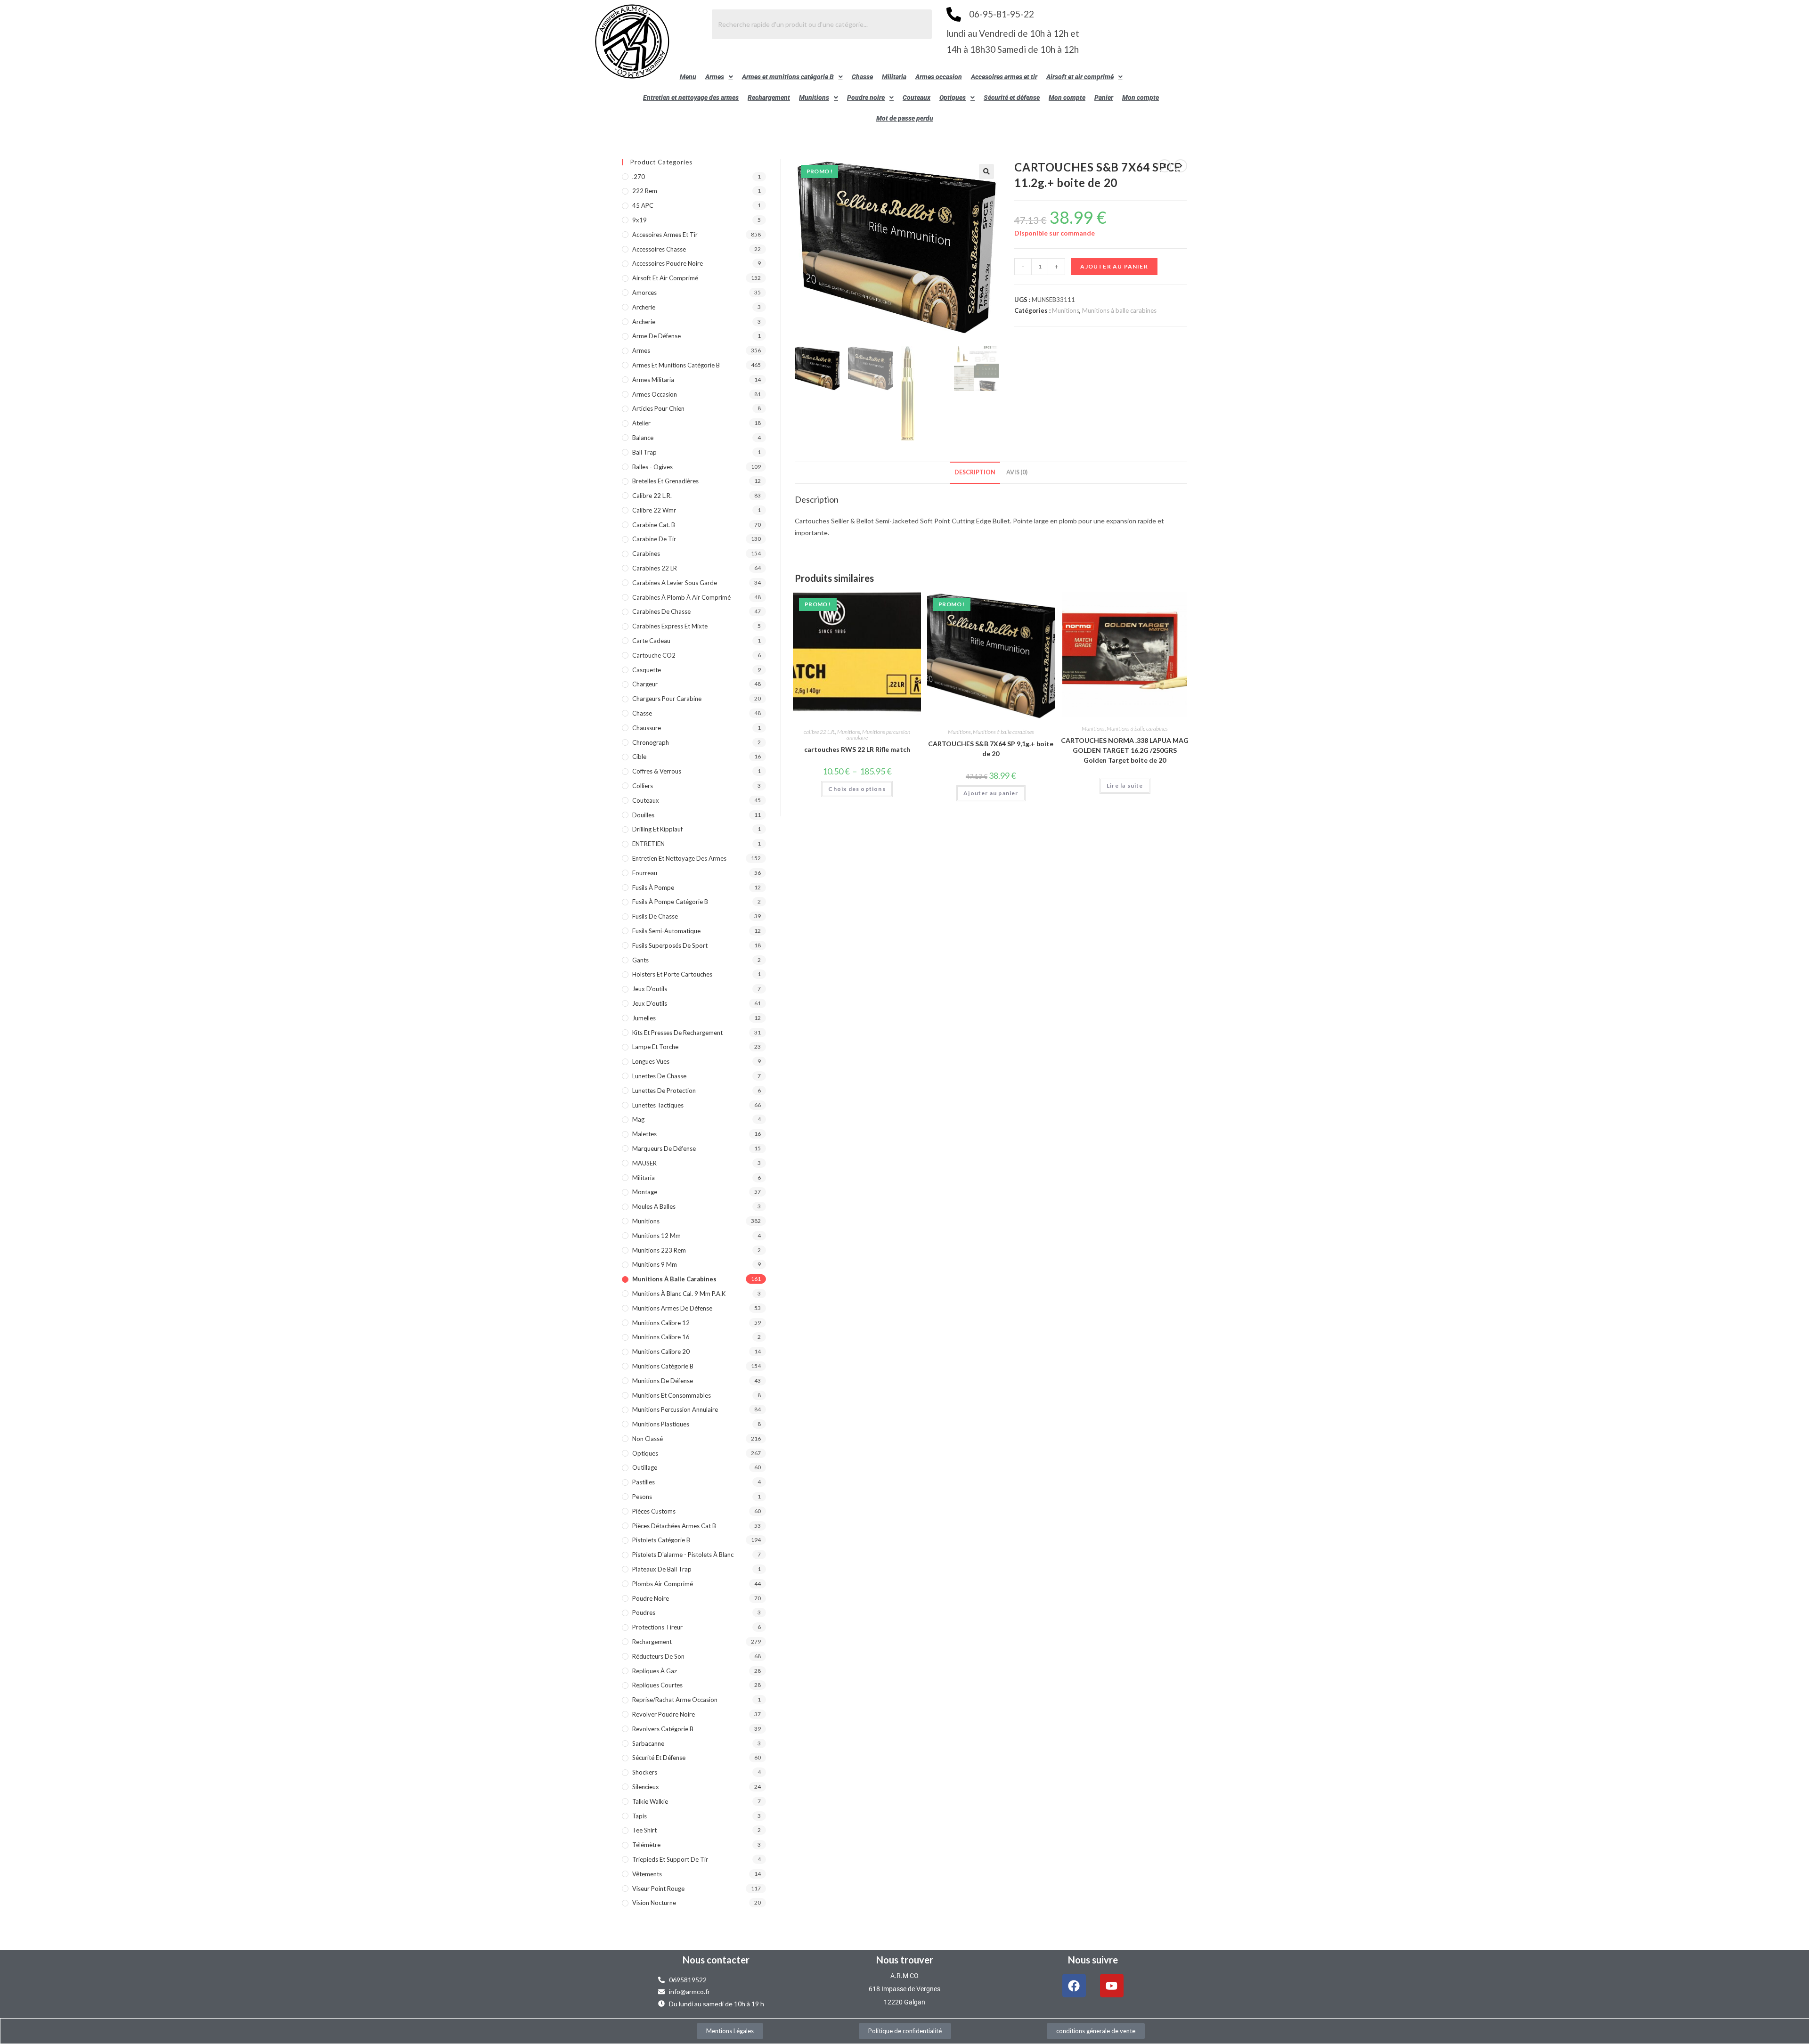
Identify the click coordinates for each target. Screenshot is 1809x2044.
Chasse (862, 77)
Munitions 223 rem (659, 1250)
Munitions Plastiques (661, 1424)
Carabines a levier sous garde (675, 583)
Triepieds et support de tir (670, 1859)
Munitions (814, 98)
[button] (719, 77)
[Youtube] (1112, 1986)
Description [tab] (975, 472)
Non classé (648, 1439)
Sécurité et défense (1012, 98)
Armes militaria (653, 380)
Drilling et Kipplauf (657, 829)
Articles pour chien (658, 408)
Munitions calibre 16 (661, 1337)
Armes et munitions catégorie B (788, 77)
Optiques (953, 98)
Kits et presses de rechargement (677, 1033)
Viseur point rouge (658, 1889)
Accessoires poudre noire (668, 263)
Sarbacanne (648, 1743)
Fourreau (645, 873)
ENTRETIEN (648, 844)
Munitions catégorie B (663, 1366)
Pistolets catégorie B (661, 1540)
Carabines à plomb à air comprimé (681, 597)
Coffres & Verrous (657, 771)
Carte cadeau (651, 641)
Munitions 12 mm (656, 1236)
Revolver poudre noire (664, 1714)
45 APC (643, 205)
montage (645, 1192)
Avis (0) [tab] (1017, 472)
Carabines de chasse (661, 611)
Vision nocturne (654, 1903)
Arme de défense (656, 336)
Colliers (643, 786)
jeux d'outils (650, 989)
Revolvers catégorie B (663, 1729)
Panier (1104, 98)
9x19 (640, 220)
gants (640, 960)
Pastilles (644, 1482)
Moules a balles (654, 1206)
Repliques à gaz (655, 1671)
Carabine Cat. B (654, 525)
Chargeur (645, 684)
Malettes (644, 1134)
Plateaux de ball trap (662, 1569)
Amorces (644, 293)
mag (638, 1119)
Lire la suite (1125, 786)
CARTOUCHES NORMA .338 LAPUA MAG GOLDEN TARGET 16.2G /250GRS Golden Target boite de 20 (1125, 750)
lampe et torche (655, 1047)
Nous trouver (905, 1960)
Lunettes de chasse (659, 1076)
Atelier (641, 423)
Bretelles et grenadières (665, 481)
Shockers (645, 1772)
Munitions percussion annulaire (879, 735)
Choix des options (857, 789)
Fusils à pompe (653, 888)
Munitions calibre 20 (661, 1352)
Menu (688, 77)
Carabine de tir (654, 539)
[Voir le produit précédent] (1165, 166)
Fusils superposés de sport (670, 945)
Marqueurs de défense (664, 1148)
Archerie (644, 307)
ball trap (644, 452)
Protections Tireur (657, 1627)
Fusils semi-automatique (666, 931)
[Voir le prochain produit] (1181, 166)
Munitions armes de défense (672, 1308)
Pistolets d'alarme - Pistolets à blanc (683, 1555)
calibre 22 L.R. (819, 732)
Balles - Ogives (652, 467)
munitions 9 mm (655, 1264)
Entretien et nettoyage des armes (691, 98)
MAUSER (644, 1163)
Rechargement (769, 98)
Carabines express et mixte (670, 626)
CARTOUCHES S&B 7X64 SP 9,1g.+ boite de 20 (991, 749)
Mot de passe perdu (905, 118)
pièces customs (654, 1511)
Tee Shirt (644, 1830)
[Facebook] (1074, 1986)
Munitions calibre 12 (661, 1323)
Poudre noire (866, 98)
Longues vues (651, 1061)
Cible (639, 757)
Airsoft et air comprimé (1080, 77)
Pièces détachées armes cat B (674, 1526)
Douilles (643, 815)
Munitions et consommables (672, 1395)
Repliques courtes (657, 1685)
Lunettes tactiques (658, 1105)
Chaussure (647, 728)
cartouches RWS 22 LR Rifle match (857, 749)
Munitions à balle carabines (1119, 310)
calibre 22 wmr (654, 510)
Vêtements (647, 1874)
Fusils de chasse (655, 916)
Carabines (646, 554)
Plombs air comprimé (663, 1584)
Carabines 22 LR (655, 568)
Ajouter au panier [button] (991, 793)
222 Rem (645, 191)
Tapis (640, 1816)
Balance (643, 438)
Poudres (644, 1612)
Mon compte (1067, 98)
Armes (715, 77)
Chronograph (651, 742)
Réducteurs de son (658, 1656)
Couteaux (917, 98)
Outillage (645, 1467)
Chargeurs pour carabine (667, 699)
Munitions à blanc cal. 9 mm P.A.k (679, 1294)
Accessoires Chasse (659, 249)
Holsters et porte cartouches (672, 974)
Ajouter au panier (1114, 266)
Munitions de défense (663, 1381)
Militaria (894, 77)
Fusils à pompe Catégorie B (670, 902)
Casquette (647, 670)
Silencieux (646, 1787)
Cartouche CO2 (654, 655)
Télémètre (646, 1845)
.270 (639, 177)
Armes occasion (939, 77)
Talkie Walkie (650, 1801)
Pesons (642, 1497)
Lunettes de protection (664, 1091)
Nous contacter (716, 1960)
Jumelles (644, 1018)
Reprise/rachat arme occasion (675, 1700)
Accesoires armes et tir (1004, 77)
